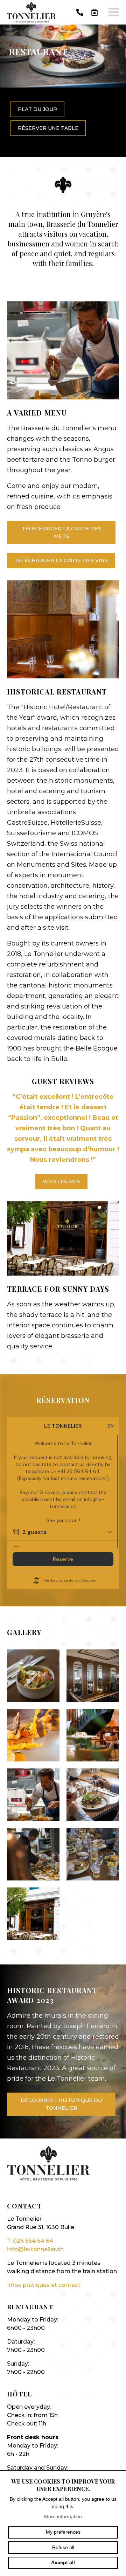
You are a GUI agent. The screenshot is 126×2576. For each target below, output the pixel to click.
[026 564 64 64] (80, 12)
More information (63, 2516)
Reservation (94, 12)
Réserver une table (48, 128)
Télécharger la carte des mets (61, 532)
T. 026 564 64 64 (30, 2241)
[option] (63, 91)
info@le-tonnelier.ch (35, 2249)
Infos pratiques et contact (44, 2285)
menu (114, 12)
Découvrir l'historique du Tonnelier (61, 2104)
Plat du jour (37, 109)
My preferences (63, 2532)
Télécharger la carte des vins (61, 560)
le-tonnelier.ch (31, 12)
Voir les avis (61, 1181)
